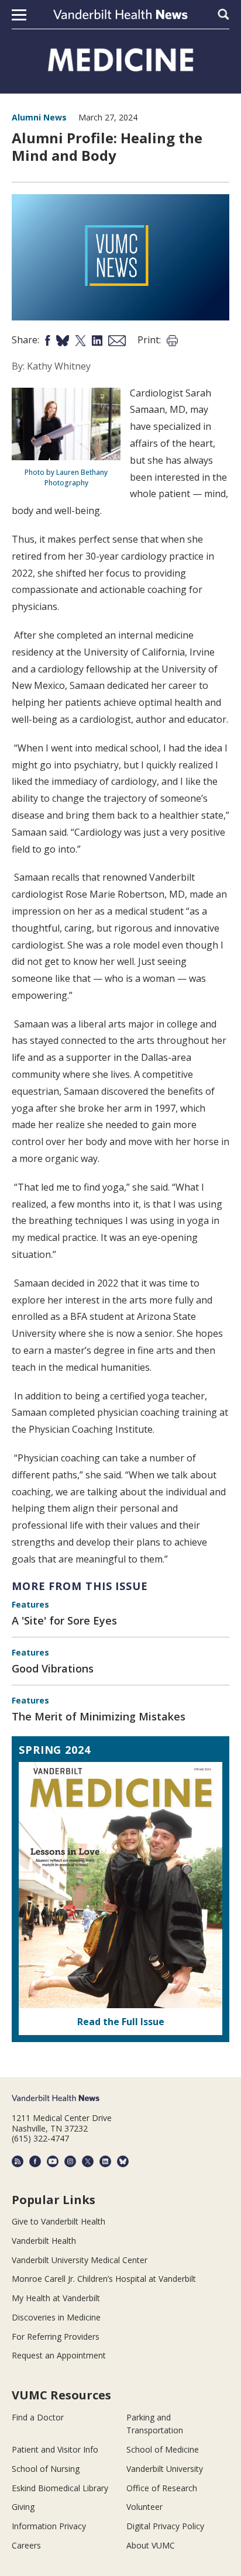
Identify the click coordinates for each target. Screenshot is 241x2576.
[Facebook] (35, 2161)
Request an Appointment (59, 2355)
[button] (19, 15)
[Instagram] (70, 2161)
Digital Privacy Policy (165, 2526)
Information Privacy (49, 2526)
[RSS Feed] (18, 2161)
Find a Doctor (38, 2417)
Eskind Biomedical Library (60, 2488)
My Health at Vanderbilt (56, 2298)
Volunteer (144, 2507)
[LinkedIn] (105, 2161)
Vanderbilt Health (44, 2241)
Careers (26, 2545)
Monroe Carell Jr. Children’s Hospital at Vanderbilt (104, 2279)
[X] (88, 2161)
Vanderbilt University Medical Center (80, 2260)
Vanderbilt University (165, 2469)
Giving (23, 2507)
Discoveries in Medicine (56, 2317)
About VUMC (151, 2545)
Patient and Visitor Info (55, 2449)
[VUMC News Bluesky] (123, 2161)
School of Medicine (163, 2449)
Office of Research (162, 2488)
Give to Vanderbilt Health (58, 2221)
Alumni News (39, 117)
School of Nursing (46, 2469)
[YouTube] (53, 2161)
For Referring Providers (56, 2337)
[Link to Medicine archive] (121, 60)
